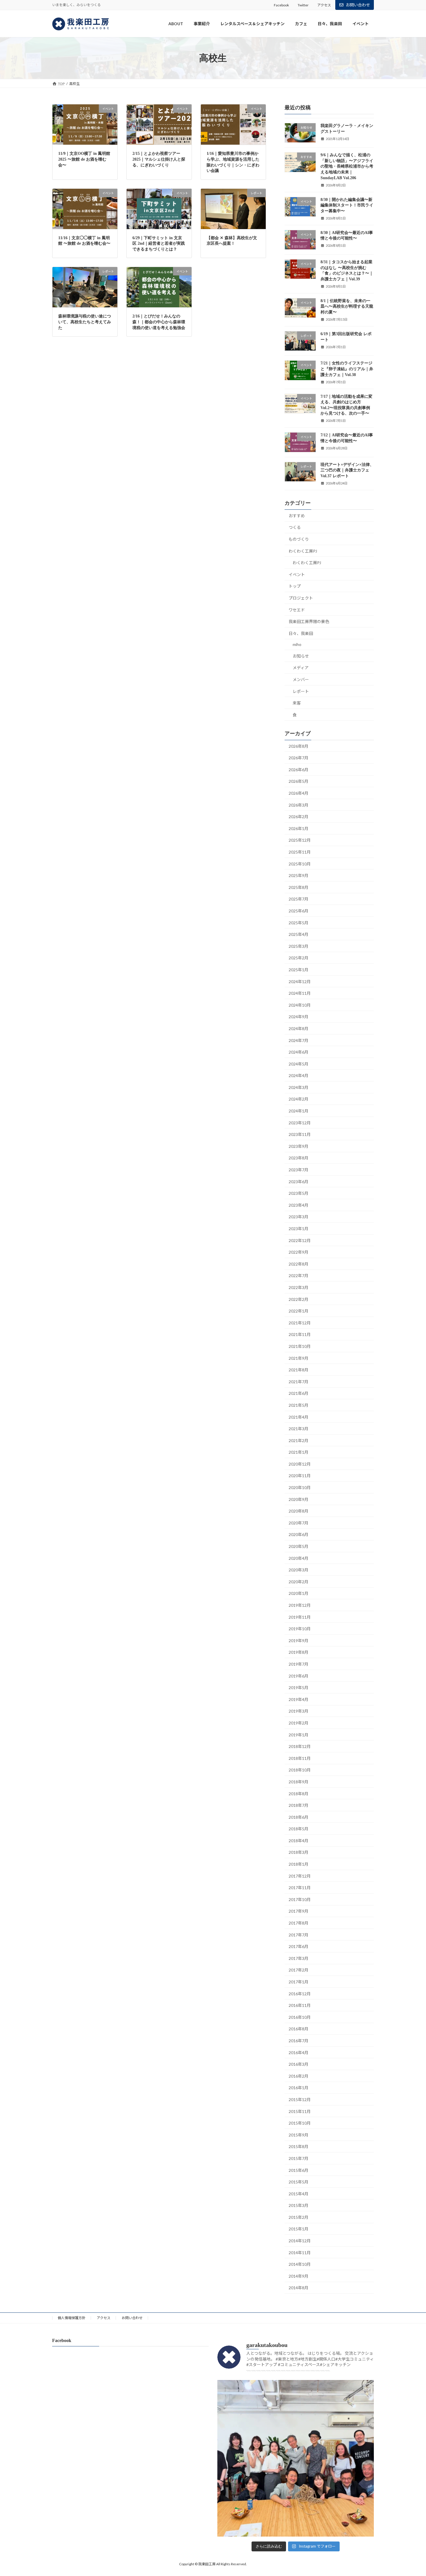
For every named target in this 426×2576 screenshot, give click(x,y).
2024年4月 (298, 1076)
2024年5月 (298, 1064)
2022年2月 (298, 1299)
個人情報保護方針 (72, 2318)
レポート (301, 691)
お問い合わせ (358, 5)
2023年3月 (298, 1217)
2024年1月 (298, 1111)
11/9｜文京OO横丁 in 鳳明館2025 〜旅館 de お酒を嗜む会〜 (84, 159)
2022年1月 (298, 1311)
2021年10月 (300, 1346)
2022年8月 (298, 1264)
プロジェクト (301, 598)
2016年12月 (300, 1994)
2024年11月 (300, 993)
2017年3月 (298, 1958)
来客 (297, 703)
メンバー (301, 679)
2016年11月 (300, 2006)
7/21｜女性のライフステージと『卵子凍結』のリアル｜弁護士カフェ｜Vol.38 (347, 369)
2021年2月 (298, 1441)
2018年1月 (298, 1864)
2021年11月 (300, 1335)
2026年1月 (298, 828)
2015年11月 (300, 2111)
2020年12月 (300, 1464)
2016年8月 (298, 2029)
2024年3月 (298, 1087)
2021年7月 (298, 1382)
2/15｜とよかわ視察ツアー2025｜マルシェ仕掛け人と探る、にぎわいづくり (159, 159)
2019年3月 (298, 1711)
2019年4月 (298, 1699)
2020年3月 (298, 1570)
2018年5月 (298, 1829)
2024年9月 (298, 1017)
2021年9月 (298, 1358)
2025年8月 (298, 887)
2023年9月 (298, 1146)
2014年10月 (300, 2264)
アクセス (324, 5)
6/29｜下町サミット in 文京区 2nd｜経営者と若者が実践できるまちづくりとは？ (159, 244)
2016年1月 (298, 2088)
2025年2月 (298, 958)
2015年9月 (298, 2135)
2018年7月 (298, 1805)
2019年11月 (300, 1617)
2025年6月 (298, 911)
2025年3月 (298, 946)
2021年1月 (298, 1452)
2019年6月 (298, 1676)
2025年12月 (300, 840)
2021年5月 (298, 1405)
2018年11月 (300, 1758)
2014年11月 (300, 2253)
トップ (295, 586)
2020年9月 (298, 1499)
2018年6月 (298, 1817)
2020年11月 (300, 1476)
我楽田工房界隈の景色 (309, 622)
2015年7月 (298, 2158)
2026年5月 (298, 781)
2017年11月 (300, 1888)
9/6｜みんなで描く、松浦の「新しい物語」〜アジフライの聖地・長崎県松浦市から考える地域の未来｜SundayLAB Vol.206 (347, 167)
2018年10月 (300, 1770)
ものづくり (299, 539)
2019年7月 (298, 1664)
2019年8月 (298, 1652)
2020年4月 (298, 1558)
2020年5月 (298, 1546)
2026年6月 (298, 770)
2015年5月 (298, 2182)
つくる (295, 528)
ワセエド (297, 610)
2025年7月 (298, 899)
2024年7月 (298, 1040)
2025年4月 (298, 935)
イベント (297, 574)
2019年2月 (298, 1723)
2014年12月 (300, 2241)
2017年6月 (298, 1947)
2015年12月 (300, 2100)
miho (297, 645)
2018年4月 (298, 1841)
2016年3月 (298, 2064)
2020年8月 (298, 1511)
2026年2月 (298, 817)
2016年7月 (298, 2041)
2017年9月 (298, 1911)
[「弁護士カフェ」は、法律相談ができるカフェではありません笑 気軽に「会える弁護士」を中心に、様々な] (296, 2458)
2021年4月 (298, 1417)
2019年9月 (298, 1641)
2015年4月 (298, 2194)
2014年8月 (298, 2288)
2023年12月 (300, 1123)
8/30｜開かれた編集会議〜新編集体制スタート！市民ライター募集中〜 (347, 205)
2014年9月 (298, 2276)
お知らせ (301, 656)
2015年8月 (298, 2147)
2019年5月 (298, 1688)
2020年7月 (298, 1523)
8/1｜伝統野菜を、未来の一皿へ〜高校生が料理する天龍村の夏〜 (347, 306)
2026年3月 (298, 805)
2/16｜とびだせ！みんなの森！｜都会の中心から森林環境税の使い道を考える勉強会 (159, 322)
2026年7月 (298, 758)
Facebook (281, 5)
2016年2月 (298, 2076)
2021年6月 (298, 1394)
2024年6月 (298, 1052)
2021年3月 (298, 1429)
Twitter (303, 5)
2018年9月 (298, 1782)
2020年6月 (298, 1535)
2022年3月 (298, 1287)
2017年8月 (298, 1923)
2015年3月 (298, 2206)
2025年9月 (298, 876)
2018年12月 (300, 1747)
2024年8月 (298, 1029)
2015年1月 (298, 2229)
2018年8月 (298, 1794)
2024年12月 (300, 982)
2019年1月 (298, 1735)
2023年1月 (298, 1229)
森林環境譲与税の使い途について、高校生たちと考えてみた (85, 322)
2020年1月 (298, 1594)
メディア (301, 668)
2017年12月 (300, 1876)
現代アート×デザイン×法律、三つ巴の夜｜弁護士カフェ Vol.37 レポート (347, 470)
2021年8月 (298, 1370)
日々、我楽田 (301, 633)
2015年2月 (298, 2217)
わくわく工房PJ (303, 551)
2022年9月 (298, 1252)
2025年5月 (298, 923)
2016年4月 (298, 2053)
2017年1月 (298, 1982)
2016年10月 (300, 2017)
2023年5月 (298, 1193)
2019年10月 (300, 1629)
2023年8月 (298, 1158)
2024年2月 (298, 1099)
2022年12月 (300, 1240)
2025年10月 (300, 864)
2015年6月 (298, 2170)
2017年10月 (300, 1899)
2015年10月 (300, 2123)
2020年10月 (300, 1487)
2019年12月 (300, 1605)
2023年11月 (300, 1135)
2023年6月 (298, 1182)
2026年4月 (298, 793)
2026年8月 (298, 746)
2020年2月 (298, 1582)
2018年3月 (298, 1852)
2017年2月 (298, 1970)
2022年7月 (298, 1276)
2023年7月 (298, 1170)
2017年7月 (298, 1935)
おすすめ (297, 516)
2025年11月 (300, 852)
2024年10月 (300, 1005)
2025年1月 (298, 970)
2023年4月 (298, 1205)
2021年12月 (300, 1323)
